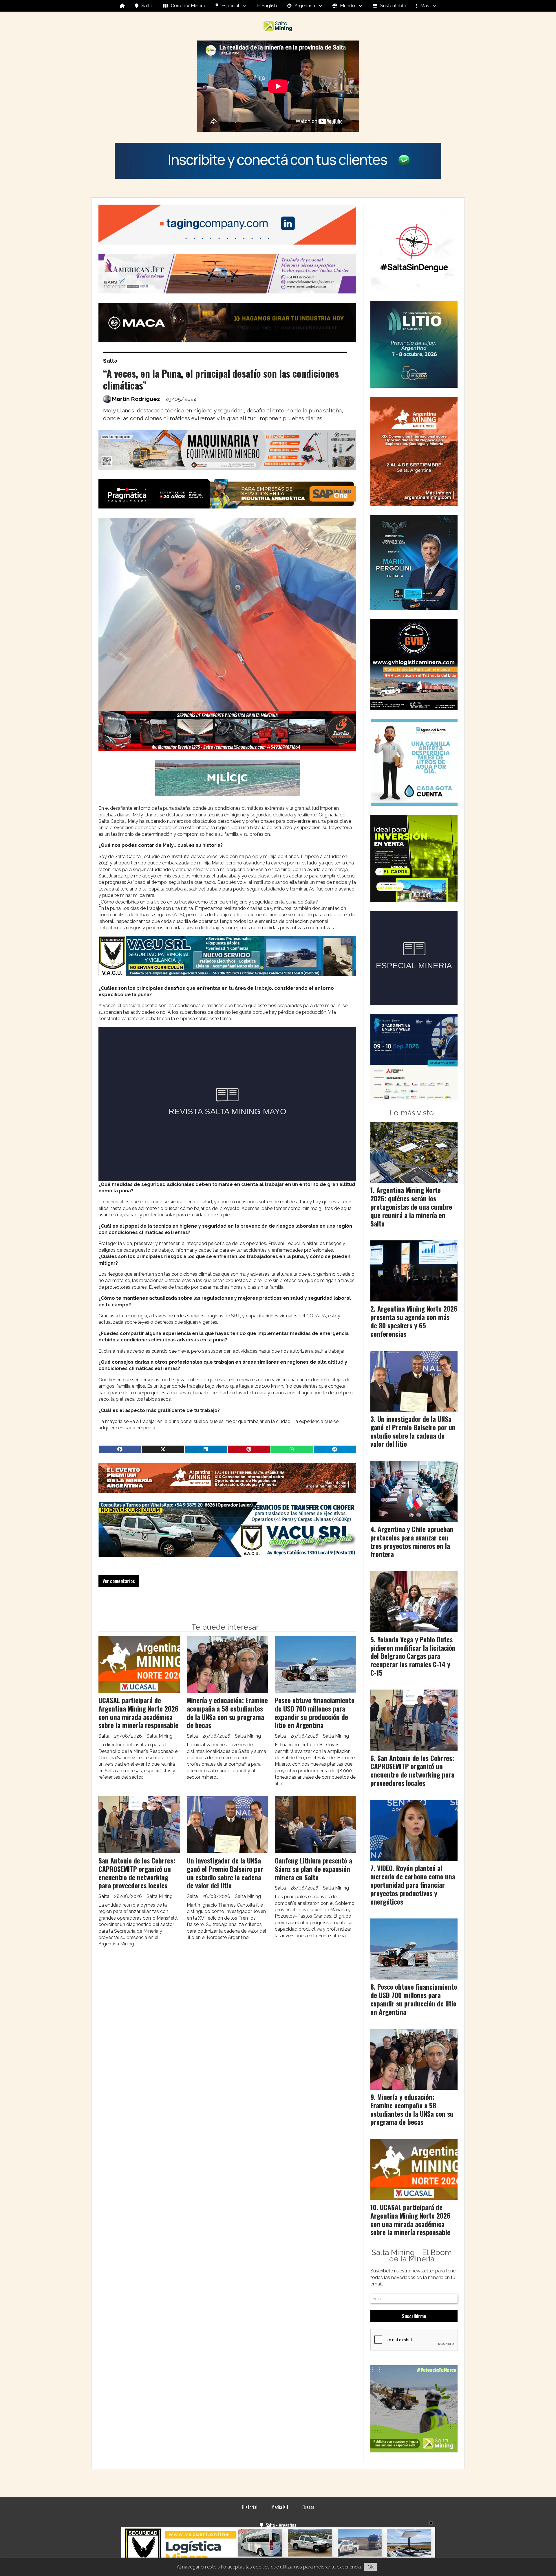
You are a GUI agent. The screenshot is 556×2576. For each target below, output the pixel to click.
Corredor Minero (188, 6)
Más (425, 6)
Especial (230, 6)
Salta (147, 6)
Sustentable (393, 6)
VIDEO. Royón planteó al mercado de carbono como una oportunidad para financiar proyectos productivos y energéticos (413, 1885)
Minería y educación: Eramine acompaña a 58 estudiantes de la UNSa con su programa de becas (227, 1713)
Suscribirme (414, 2316)
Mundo (348, 6)
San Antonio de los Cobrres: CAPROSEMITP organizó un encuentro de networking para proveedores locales (137, 1873)
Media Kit (280, 2507)
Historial (250, 2507)
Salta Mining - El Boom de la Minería (412, 2256)
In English (267, 6)
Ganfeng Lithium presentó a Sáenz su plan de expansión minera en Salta (313, 1869)
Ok (371, 2567)
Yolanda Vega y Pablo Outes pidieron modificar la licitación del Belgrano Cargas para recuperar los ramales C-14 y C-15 (413, 1656)
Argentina (305, 6)
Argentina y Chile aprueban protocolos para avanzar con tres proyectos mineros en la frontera (412, 1542)
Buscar (308, 2507)
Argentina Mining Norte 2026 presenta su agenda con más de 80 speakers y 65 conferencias (414, 1321)
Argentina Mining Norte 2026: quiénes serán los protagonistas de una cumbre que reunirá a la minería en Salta (411, 1207)
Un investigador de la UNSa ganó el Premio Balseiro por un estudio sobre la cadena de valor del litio (225, 1873)
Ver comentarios (119, 1581)
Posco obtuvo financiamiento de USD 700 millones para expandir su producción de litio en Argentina (315, 1713)
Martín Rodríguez (136, 399)
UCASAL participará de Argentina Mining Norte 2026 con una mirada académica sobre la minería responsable (138, 1713)
